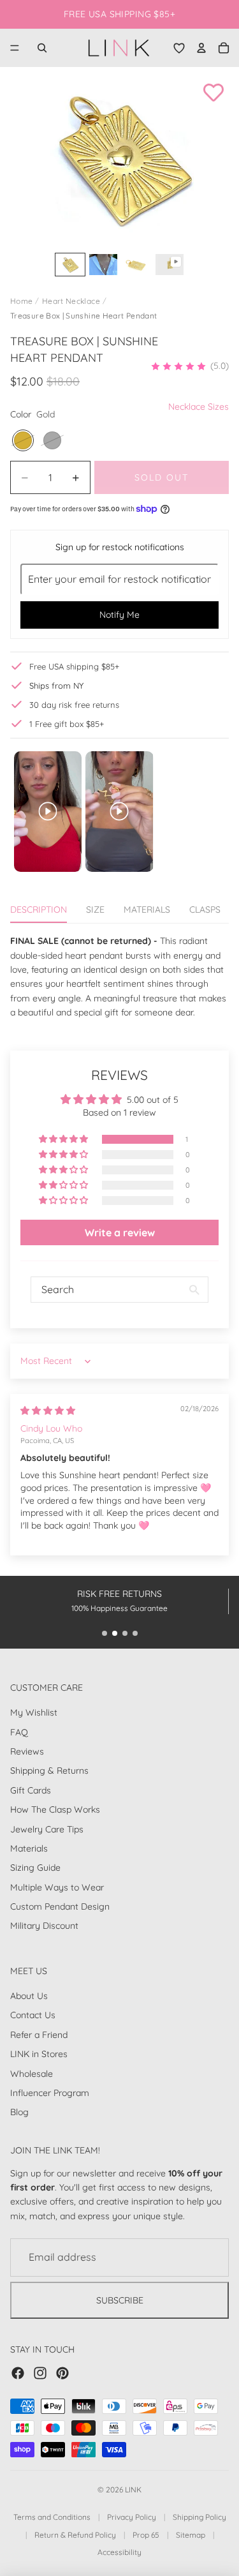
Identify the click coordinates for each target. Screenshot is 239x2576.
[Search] (42, 48)
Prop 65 (146, 2535)
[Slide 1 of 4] (70, 265)
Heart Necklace (71, 301)
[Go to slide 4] (135, 1633)
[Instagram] (40, 2373)
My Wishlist (34, 1713)
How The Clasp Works (55, 1809)
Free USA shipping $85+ (74, 666)
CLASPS (205, 910)
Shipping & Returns (49, 1771)
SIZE (95, 910)
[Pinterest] (62, 2373)
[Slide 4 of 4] (170, 265)
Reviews (27, 1751)
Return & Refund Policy (75, 2535)
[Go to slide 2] (115, 1633)
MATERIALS (147, 910)
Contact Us (33, 2016)
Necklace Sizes (199, 407)
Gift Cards (31, 1790)
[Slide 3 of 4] (136, 265)
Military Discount (44, 1926)
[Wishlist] (179, 48)
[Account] (201, 48)
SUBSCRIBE (120, 2300)
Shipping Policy (199, 2517)
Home (21, 301)
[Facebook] (18, 2373)
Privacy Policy (132, 2517)
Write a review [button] (120, 1232)
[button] (190, 366)
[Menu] (15, 48)
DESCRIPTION (39, 910)
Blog (19, 2113)
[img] (48, 1411)
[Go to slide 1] (105, 1633)
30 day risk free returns (74, 705)
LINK (133, 2490)
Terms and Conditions (52, 2517)
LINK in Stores (39, 2055)
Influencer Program (50, 2093)
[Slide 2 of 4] (103, 265)
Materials (29, 1848)
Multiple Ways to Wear (57, 1887)
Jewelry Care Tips (47, 1829)
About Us (29, 1996)
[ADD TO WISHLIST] (214, 93)
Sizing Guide (35, 1868)
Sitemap (191, 2535)
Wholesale (32, 2074)
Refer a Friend (39, 2035)
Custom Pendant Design (60, 1906)
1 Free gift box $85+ (67, 724)
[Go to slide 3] (125, 1633)
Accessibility (119, 2552)
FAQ (19, 1732)
